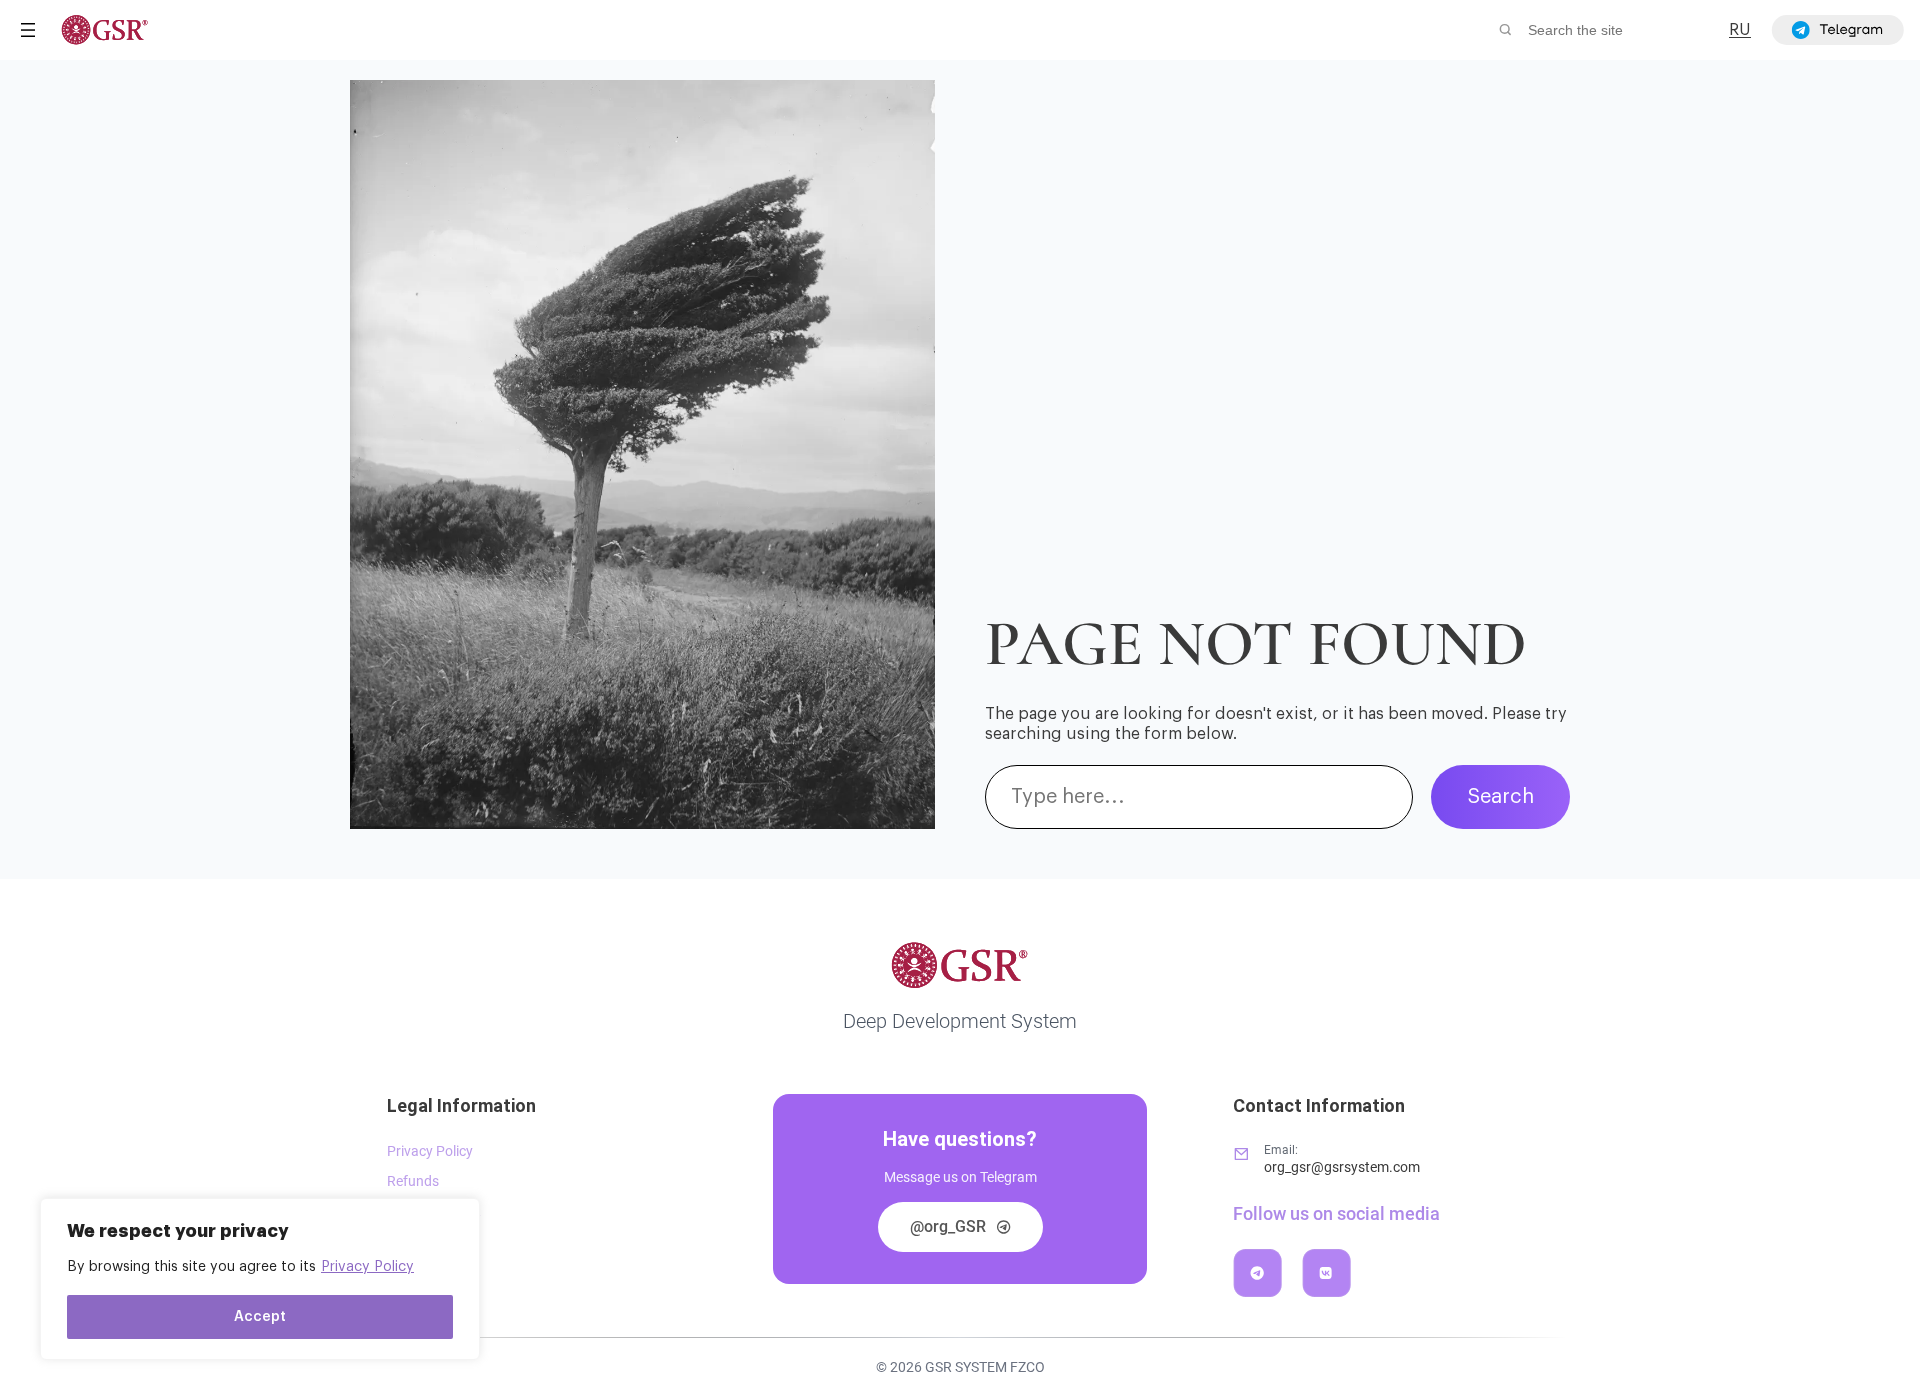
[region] (260, 1279)
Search (1500, 797)
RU (1740, 30)
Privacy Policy (367, 1267)
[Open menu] (28, 30)
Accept (260, 1317)
